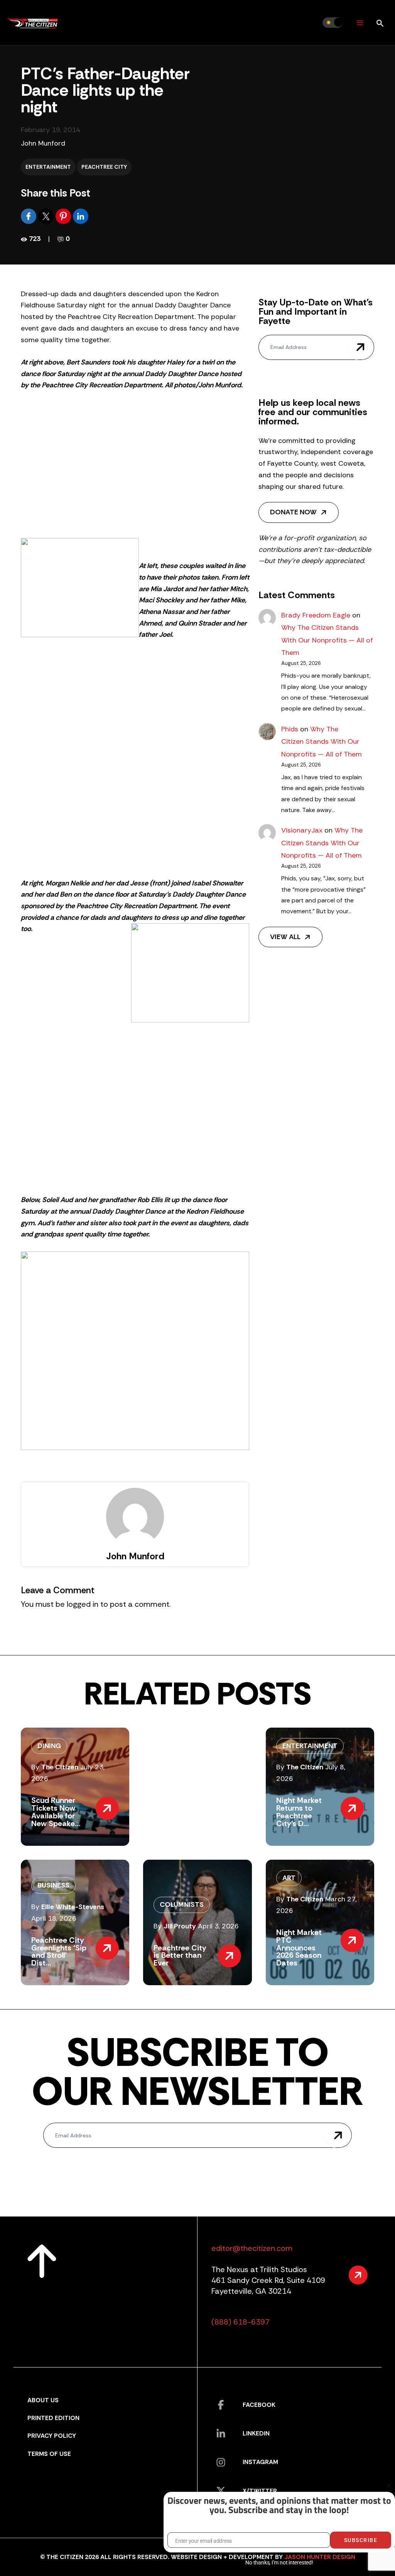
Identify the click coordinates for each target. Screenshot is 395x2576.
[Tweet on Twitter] (47, 216)
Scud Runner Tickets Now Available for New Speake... (56, 1812)
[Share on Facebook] (30, 216)
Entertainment (48, 167)
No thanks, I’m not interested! (279, 2562)
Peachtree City (104, 167)
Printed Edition (53, 2418)
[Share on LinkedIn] (81, 216)
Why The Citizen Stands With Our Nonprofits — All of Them (327, 640)
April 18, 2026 (54, 1918)
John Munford (43, 143)
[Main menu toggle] (360, 23)
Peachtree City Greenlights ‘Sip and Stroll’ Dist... (59, 1951)
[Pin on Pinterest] (64, 216)
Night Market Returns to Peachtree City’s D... (299, 1812)
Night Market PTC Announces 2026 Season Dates (299, 1948)
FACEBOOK (259, 2405)
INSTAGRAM (260, 2462)
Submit (360, 347)
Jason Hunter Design (320, 2557)
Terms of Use (49, 2454)
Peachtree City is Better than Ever (180, 1955)
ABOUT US (43, 2400)
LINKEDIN (256, 2433)
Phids (290, 729)
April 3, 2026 (218, 1926)
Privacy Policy (52, 2436)
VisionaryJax (302, 830)
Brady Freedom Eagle (316, 615)
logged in (83, 1604)
